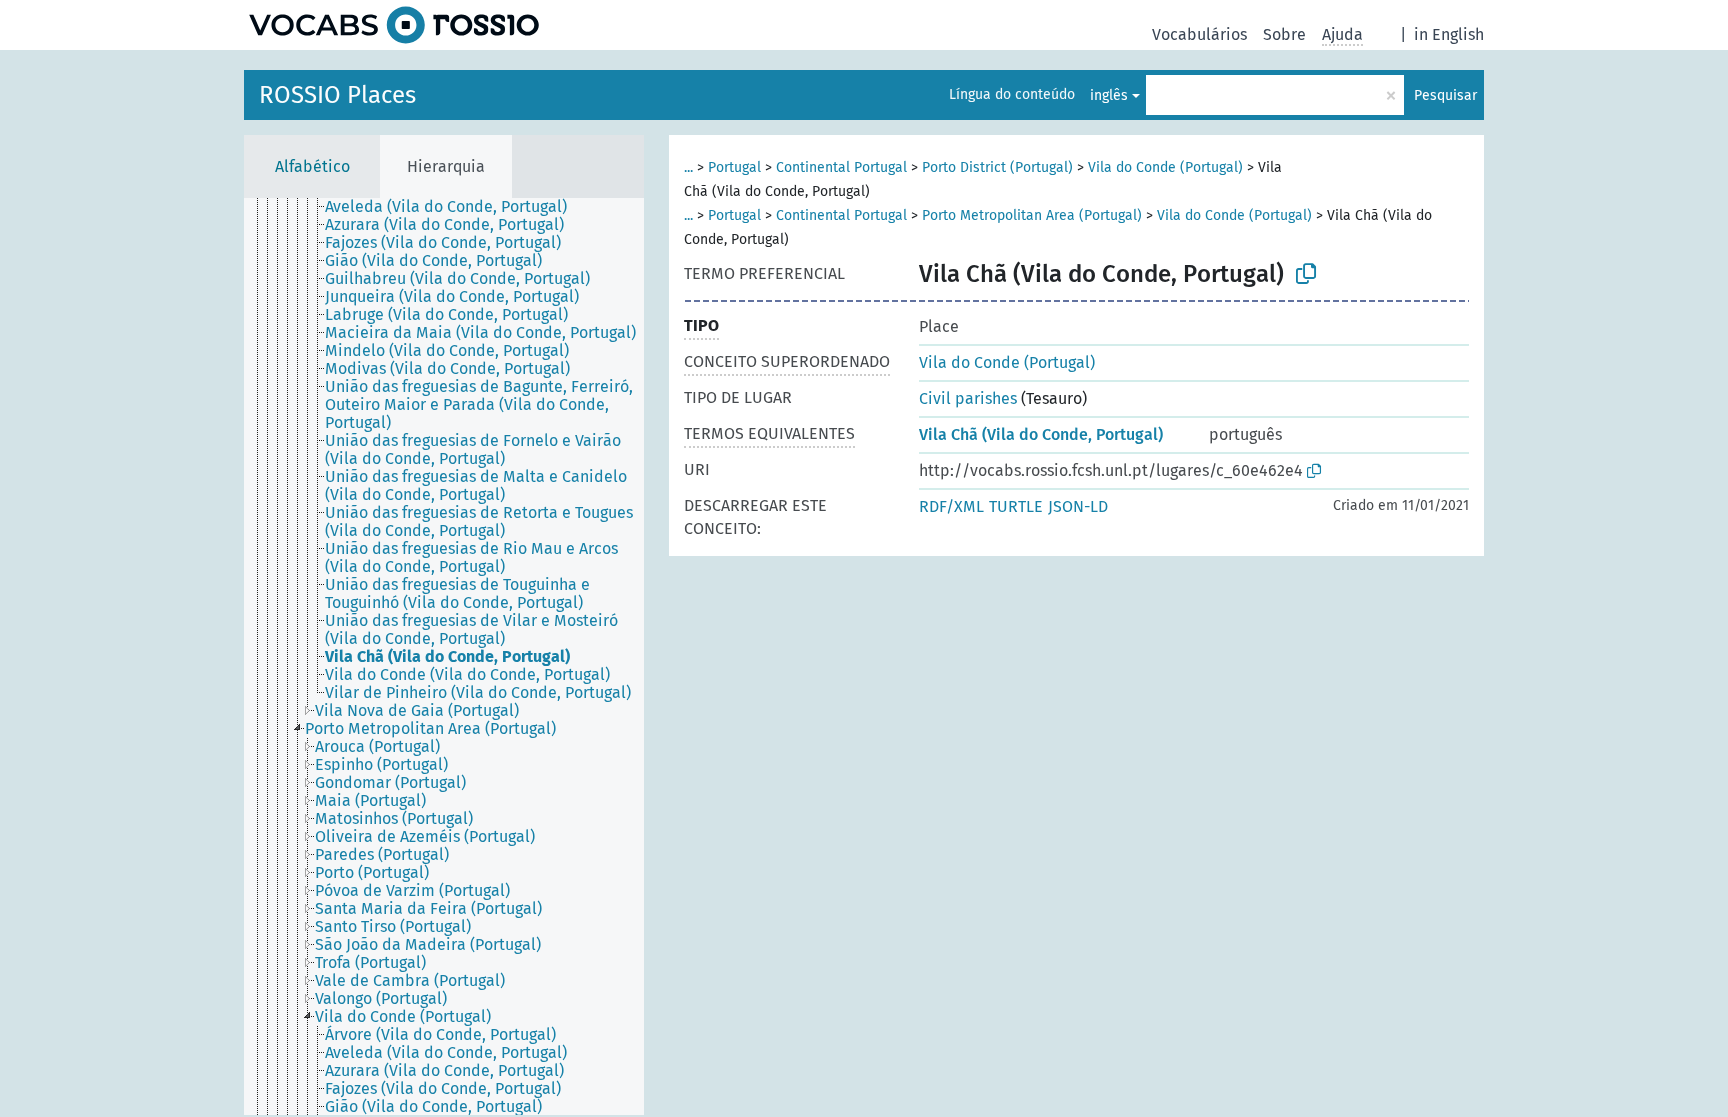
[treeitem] (454, 207)
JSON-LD (1078, 506)
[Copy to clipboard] (1306, 274)
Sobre (1284, 34)
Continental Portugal (841, 167)
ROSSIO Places (337, 95)
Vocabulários (1199, 34)
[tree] (444, 656)
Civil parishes (968, 398)
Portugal (734, 167)
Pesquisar (1445, 95)
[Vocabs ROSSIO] (394, 25)
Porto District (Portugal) (997, 167)
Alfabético (312, 166)
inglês (1109, 95)
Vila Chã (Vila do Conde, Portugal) (1041, 434)
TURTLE (1016, 506)
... (688, 167)
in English (1449, 34)
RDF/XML (951, 506)
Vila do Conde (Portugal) (1165, 167)
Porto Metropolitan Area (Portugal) (1032, 215)
